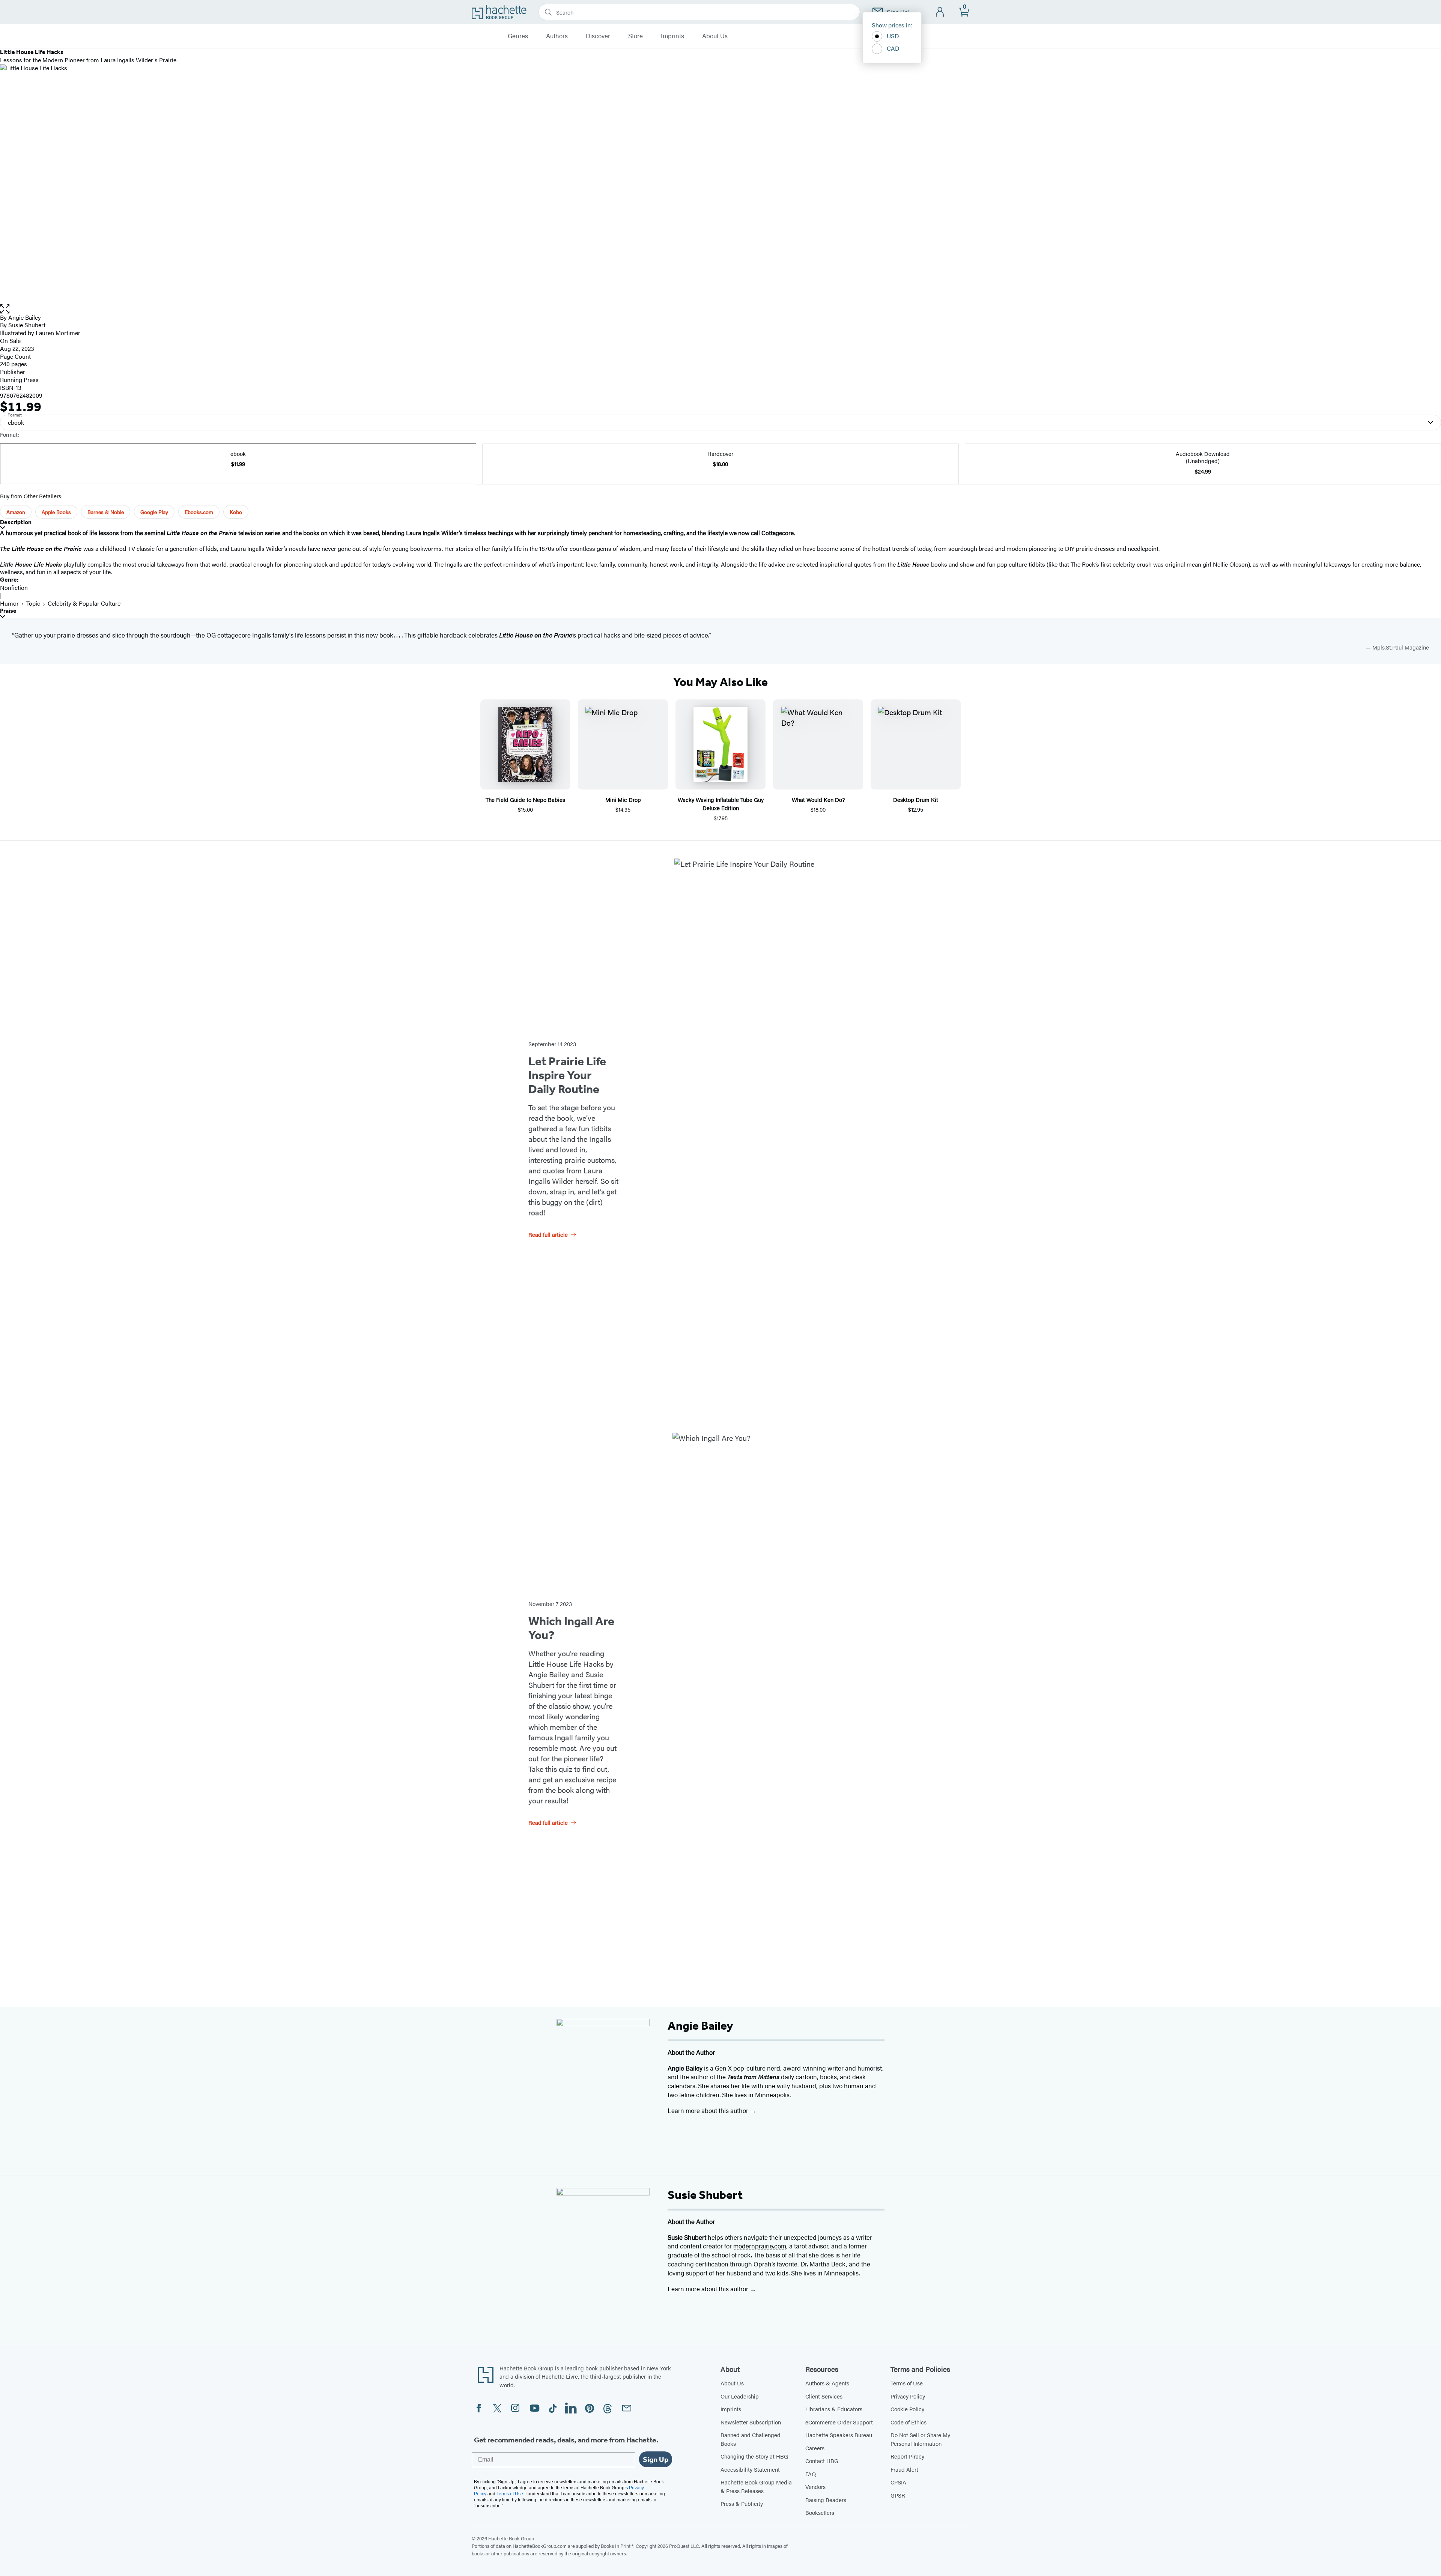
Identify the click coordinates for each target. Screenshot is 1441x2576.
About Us (715, 36)
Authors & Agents (827, 2383)
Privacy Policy (908, 2396)
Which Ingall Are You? (571, 1628)
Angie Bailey (25, 317)
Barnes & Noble (106, 512)
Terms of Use (907, 2383)
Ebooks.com (199, 512)
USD (893, 36)
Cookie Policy (907, 2409)
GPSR (898, 2495)
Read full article (548, 1234)
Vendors (815, 2487)
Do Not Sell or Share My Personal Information (920, 2439)
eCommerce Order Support (839, 2422)
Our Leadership (740, 2396)
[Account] (940, 12)
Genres (518, 36)
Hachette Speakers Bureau (839, 2435)
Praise (8, 611)
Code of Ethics (909, 2422)
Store (636, 36)
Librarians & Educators (834, 2409)
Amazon (16, 512)
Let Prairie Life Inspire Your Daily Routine (567, 1075)
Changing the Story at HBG (754, 2456)
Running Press (19, 380)
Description (16, 522)
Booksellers (820, 2512)
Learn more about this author (709, 2110)
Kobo (236, 512)
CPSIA (898, 2482)
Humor (9, 603)
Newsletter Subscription (751, 2422)
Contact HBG (822, 2461)
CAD (893, 48)
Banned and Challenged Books (751, 2439)
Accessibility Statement (750, 2469)
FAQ (811, 2474)
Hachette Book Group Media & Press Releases (756, 2486)
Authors (557, 36)
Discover (598, 36)
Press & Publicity (742, 2503)
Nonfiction (14, 587)
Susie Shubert (27, 325)
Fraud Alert (904, 2469)
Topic (33, 603)
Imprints (672, 36)
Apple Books (56, 512)
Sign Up (656, 2459)
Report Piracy (907, 2456)
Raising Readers (826, 2500)
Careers (815, 2448)
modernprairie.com (760, 2246)
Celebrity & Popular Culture (84, 603)
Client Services (824, 2396)
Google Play (154, 512)
